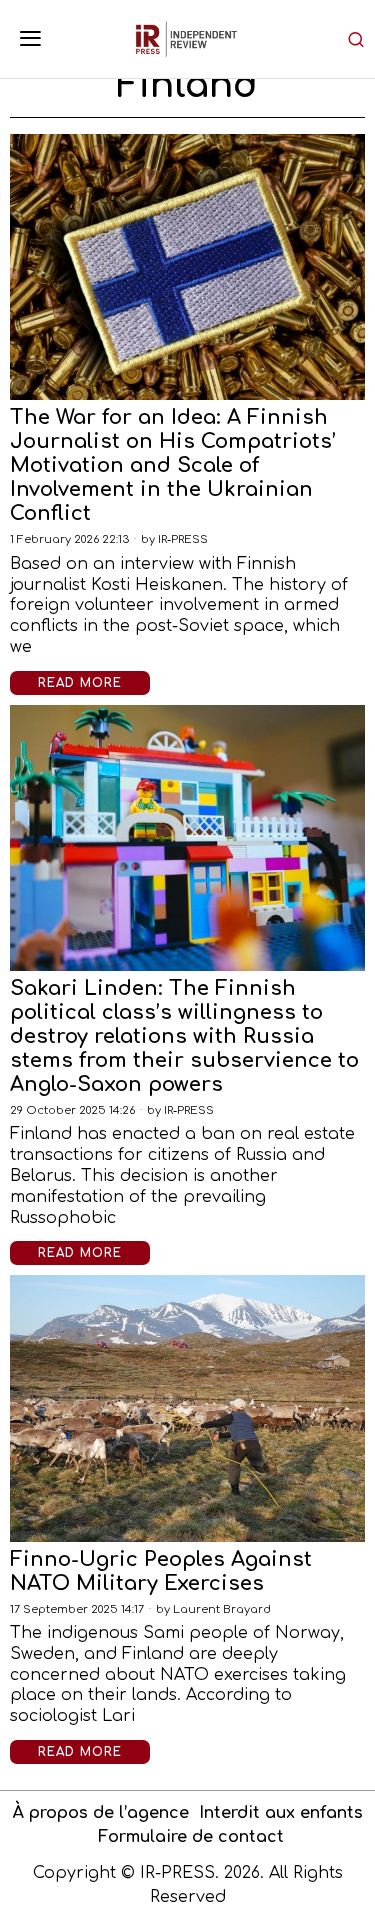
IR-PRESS (183, 539)
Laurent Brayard (222, 1609)
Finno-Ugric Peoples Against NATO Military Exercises (161, 1571)
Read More (80, 683)
